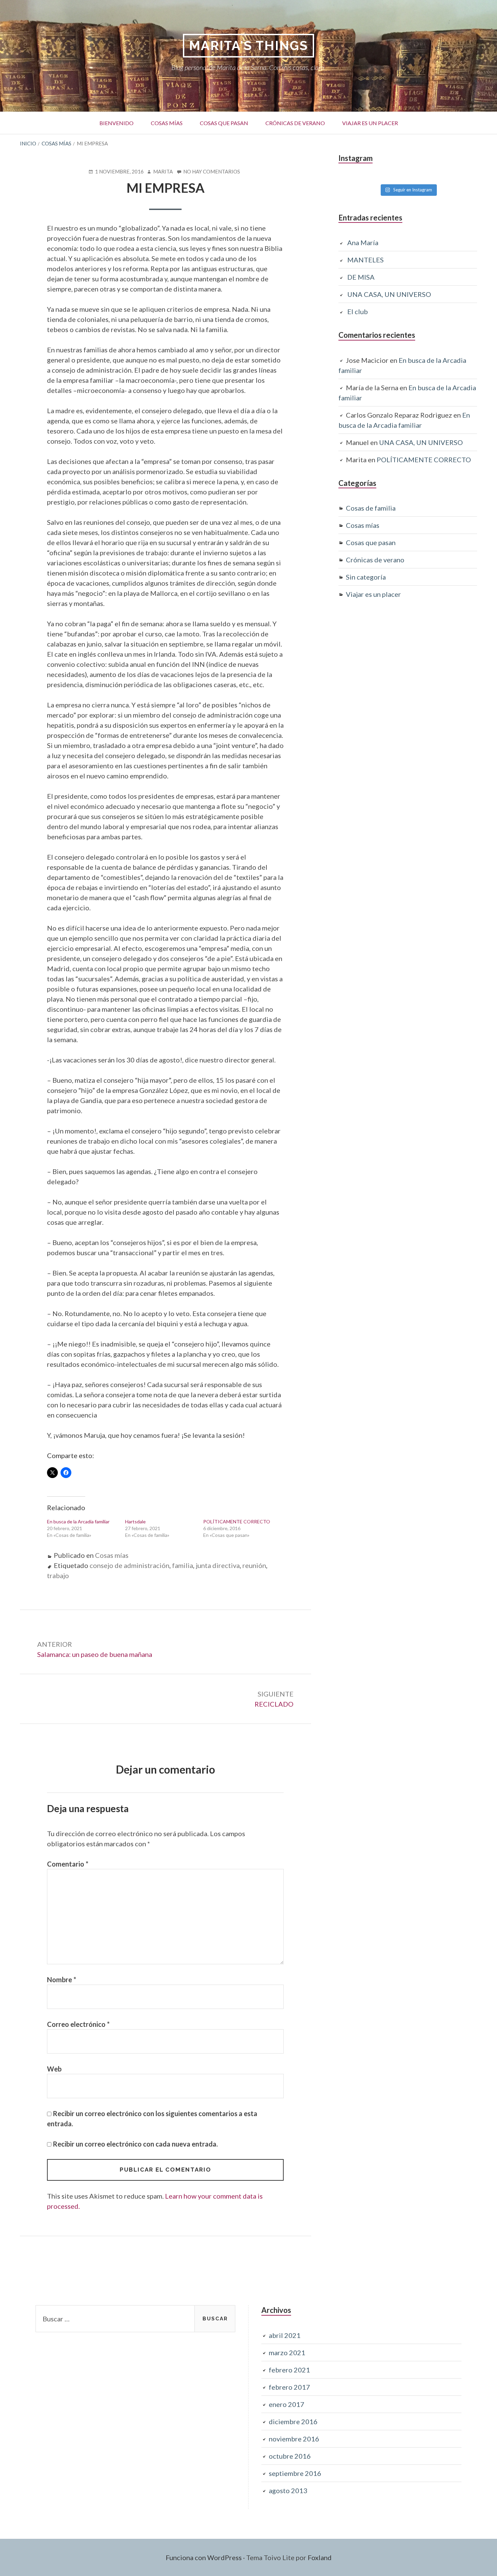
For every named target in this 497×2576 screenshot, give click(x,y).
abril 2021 (285, 2335)
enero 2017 (287, 2404)
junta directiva (218, 1565)
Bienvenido (116, 123)
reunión (254, 1565)
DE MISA (361, 277)
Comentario (68, 1864)
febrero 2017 (289, 2387)
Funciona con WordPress (204, 2557)
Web (54, 2069)
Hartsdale (135, 1521)
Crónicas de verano (291, 121)
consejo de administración (129, 1565)
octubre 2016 (290, 2456)
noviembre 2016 (294, 2439)
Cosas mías (163, 121)
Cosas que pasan (220, 123)
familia (183, 1565)
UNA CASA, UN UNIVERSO (389, 294)
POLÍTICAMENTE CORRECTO (237, 1521)
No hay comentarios (212, 172)
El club (358, 311)
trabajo (58, 1575)
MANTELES (365, 260)
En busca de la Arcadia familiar (78, 1521)
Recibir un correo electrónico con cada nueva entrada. (135, 2144)
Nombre (62, 1980)
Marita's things (249, 45)
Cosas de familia (371, 508)
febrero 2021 (289, 2370)
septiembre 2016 (295, 2473)
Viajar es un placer (366, 121)
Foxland (320, 2557)
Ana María (363, 242)
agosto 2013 (288, 2490)
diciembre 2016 (293, 2421)
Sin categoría (366, 577)
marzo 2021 (287, 2352)
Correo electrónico (78, 2024)
